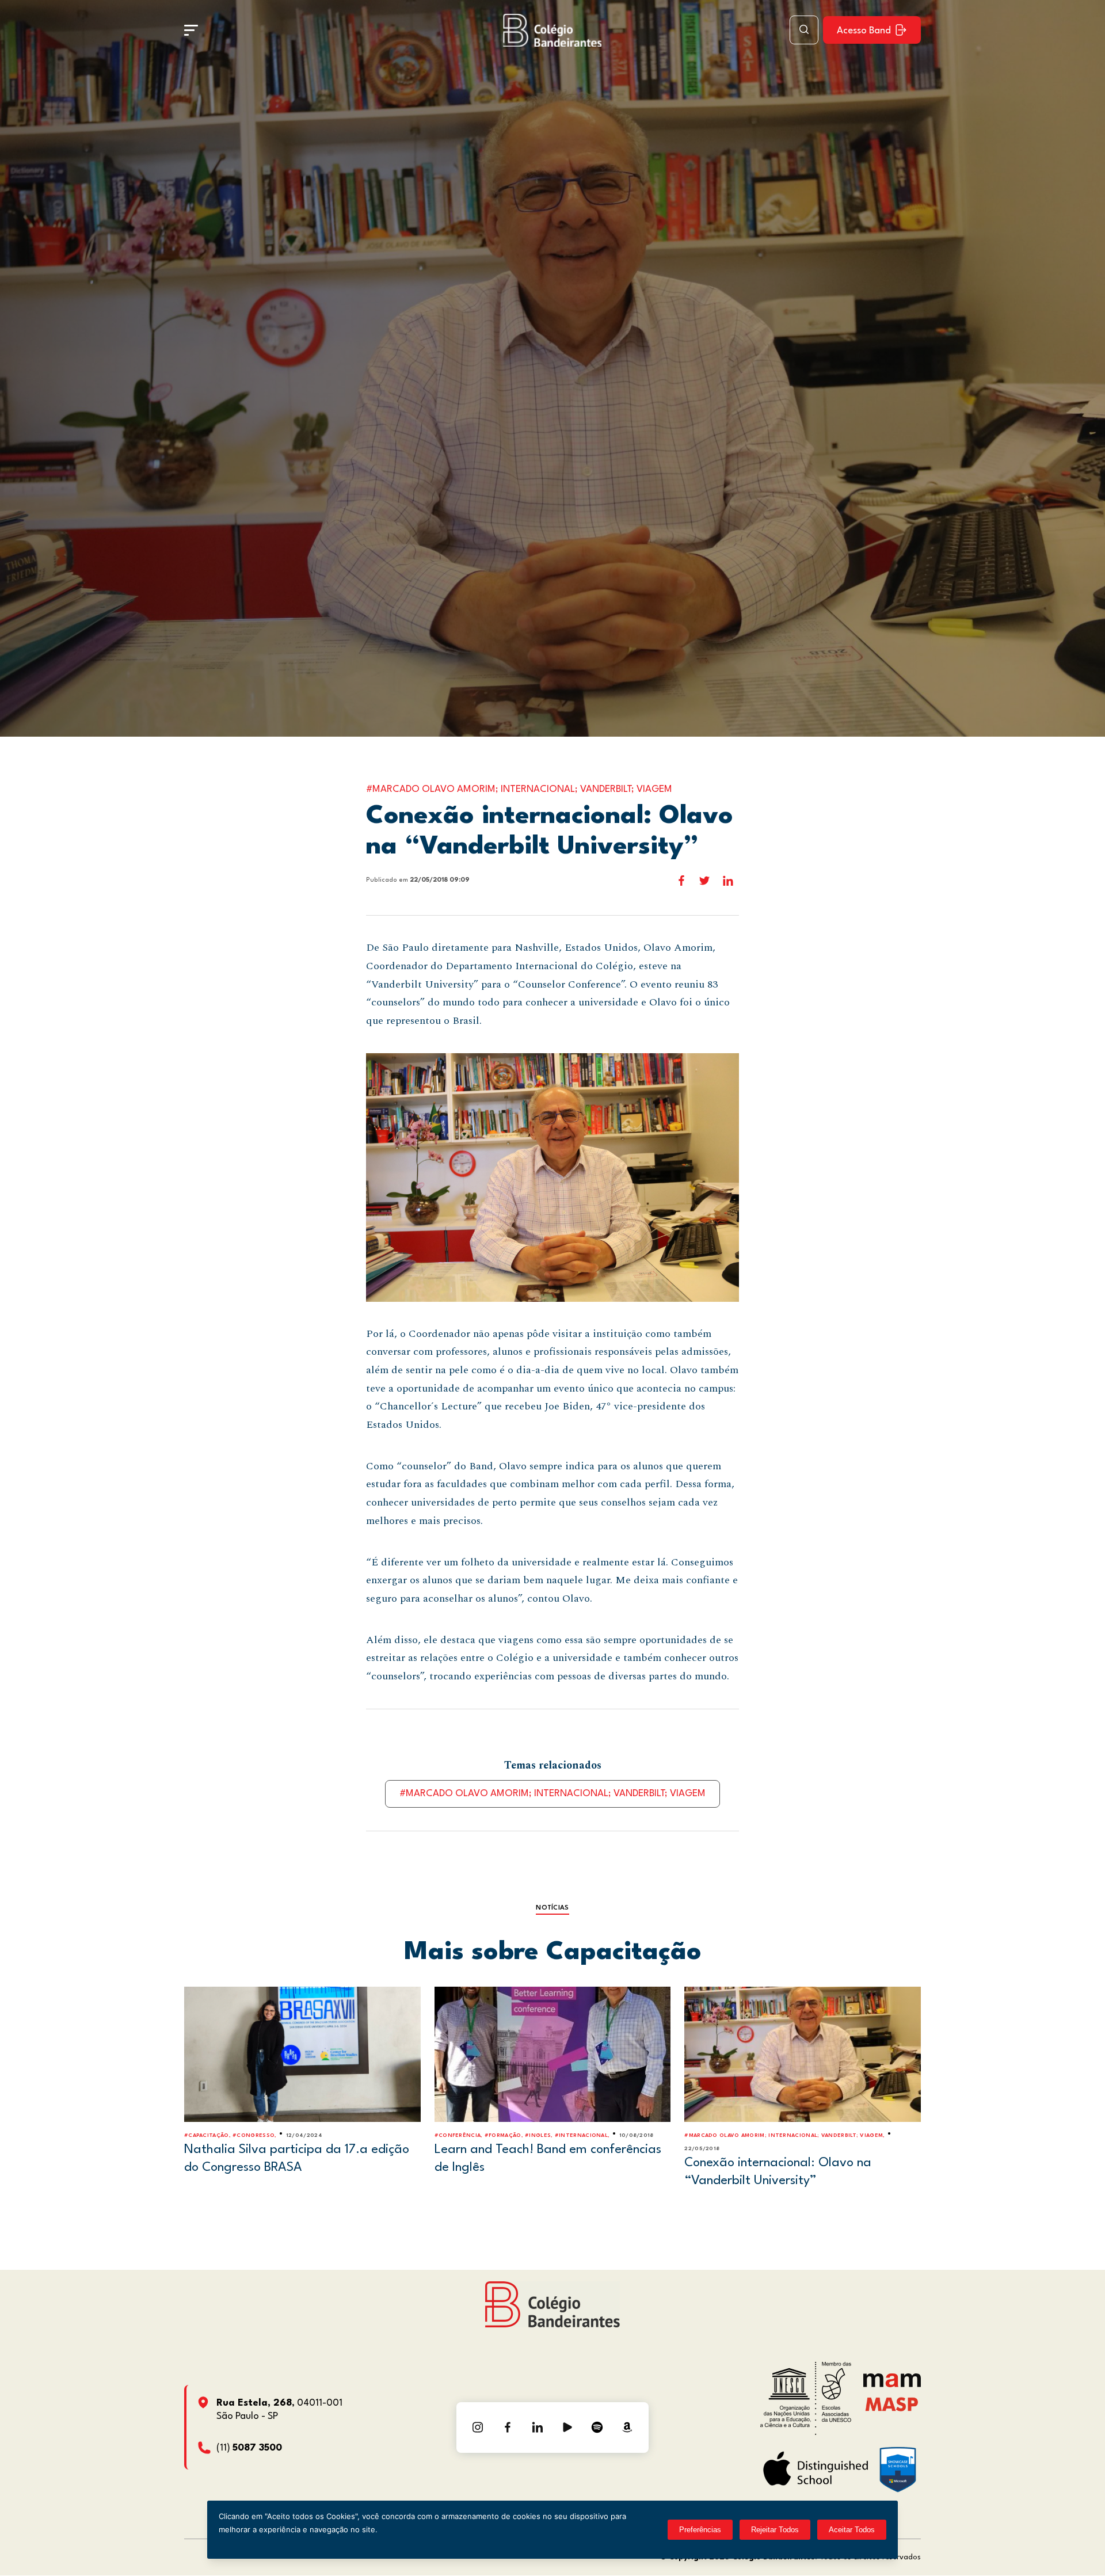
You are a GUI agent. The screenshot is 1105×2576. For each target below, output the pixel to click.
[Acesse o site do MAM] (892, 2385)
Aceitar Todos (852, 2530)
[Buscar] (804, 30)
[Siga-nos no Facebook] (508, 2428)
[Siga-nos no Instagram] (478, 2428)
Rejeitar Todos (775, 2530)
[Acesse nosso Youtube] (567, 2428)
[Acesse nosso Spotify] (597, 2428)
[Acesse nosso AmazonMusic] (627, 2428)
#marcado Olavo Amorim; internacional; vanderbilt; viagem (552, 1794)
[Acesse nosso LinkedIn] (538, 2428)
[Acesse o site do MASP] (892, 2404)
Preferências (700, 2530)
